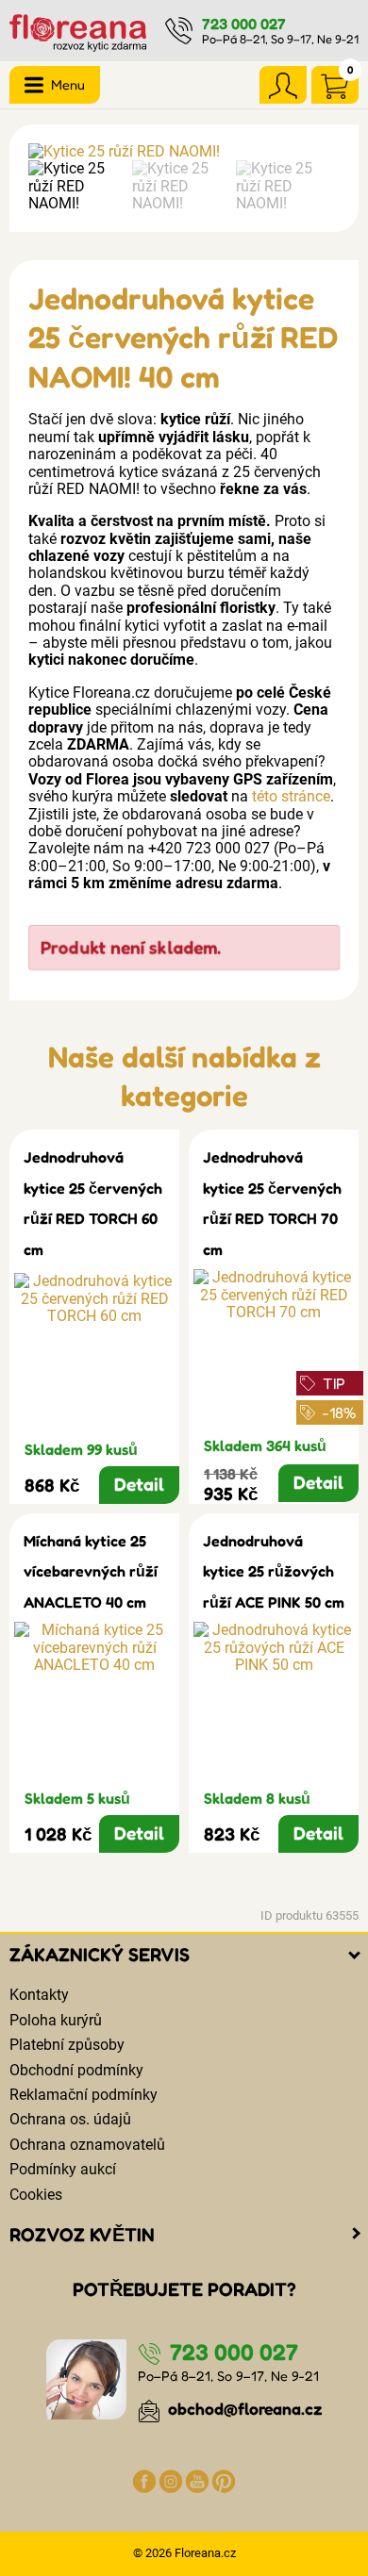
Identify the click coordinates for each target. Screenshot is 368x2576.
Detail (139, 1484)
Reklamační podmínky (84, 2095)
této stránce (291, 796)
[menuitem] (75, 186)
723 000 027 (244, 24)
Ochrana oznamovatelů (87, 2145)
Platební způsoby (67, 2045)
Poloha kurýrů (56, 2020)
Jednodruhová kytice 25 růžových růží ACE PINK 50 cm (274, 1571)
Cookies (36, 2195)
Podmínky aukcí (63, 2169)
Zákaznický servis (100, 1955)
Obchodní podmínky (76, 2070)
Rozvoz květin (82, 2235)
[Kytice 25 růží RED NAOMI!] (184, 152)
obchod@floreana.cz (243, 2409)
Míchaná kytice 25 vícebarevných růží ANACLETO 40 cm (91, 1571)
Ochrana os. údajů (70, 2119)
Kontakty (39, 1995)
